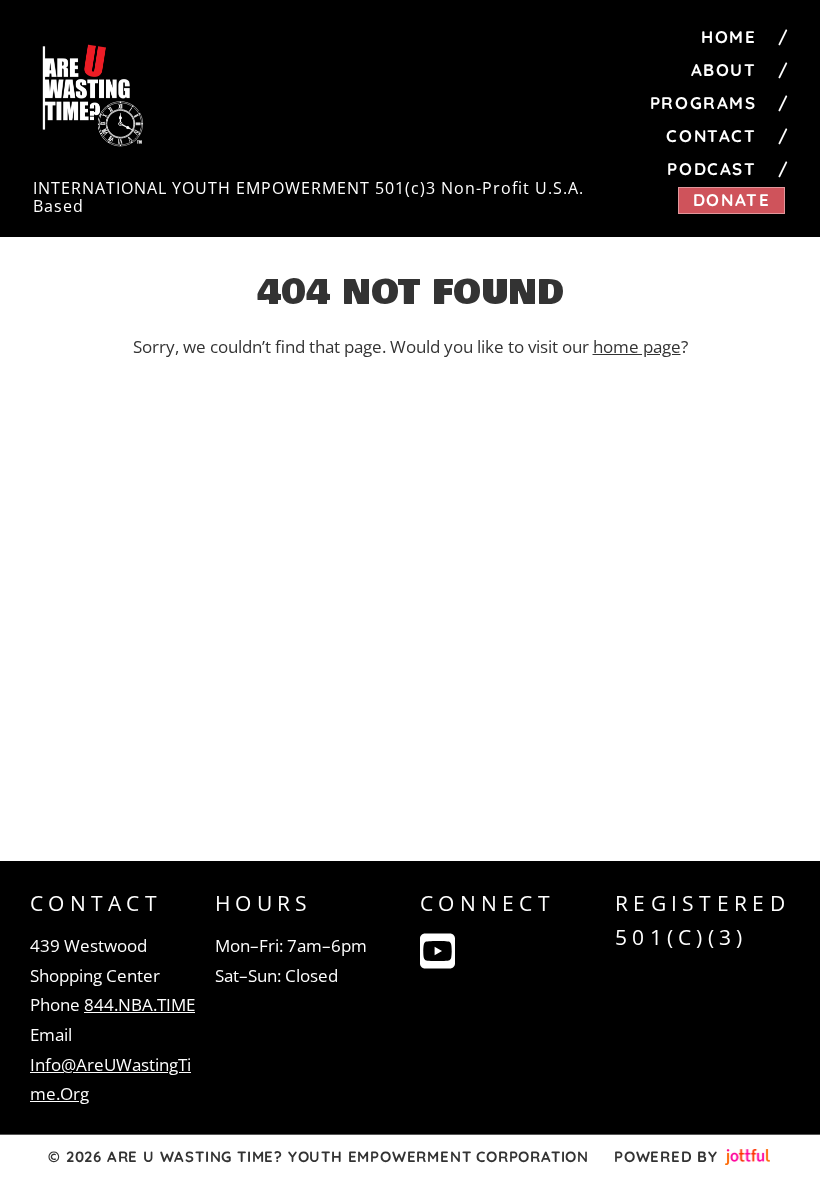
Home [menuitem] (728, 36)
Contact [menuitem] (711, 135)
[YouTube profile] (437, 951)
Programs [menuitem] (703, 102)
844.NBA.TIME (139, 1004)
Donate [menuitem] (732, 199)
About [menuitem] (724, 69)
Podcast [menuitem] (711, 168)
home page (637, 346)
